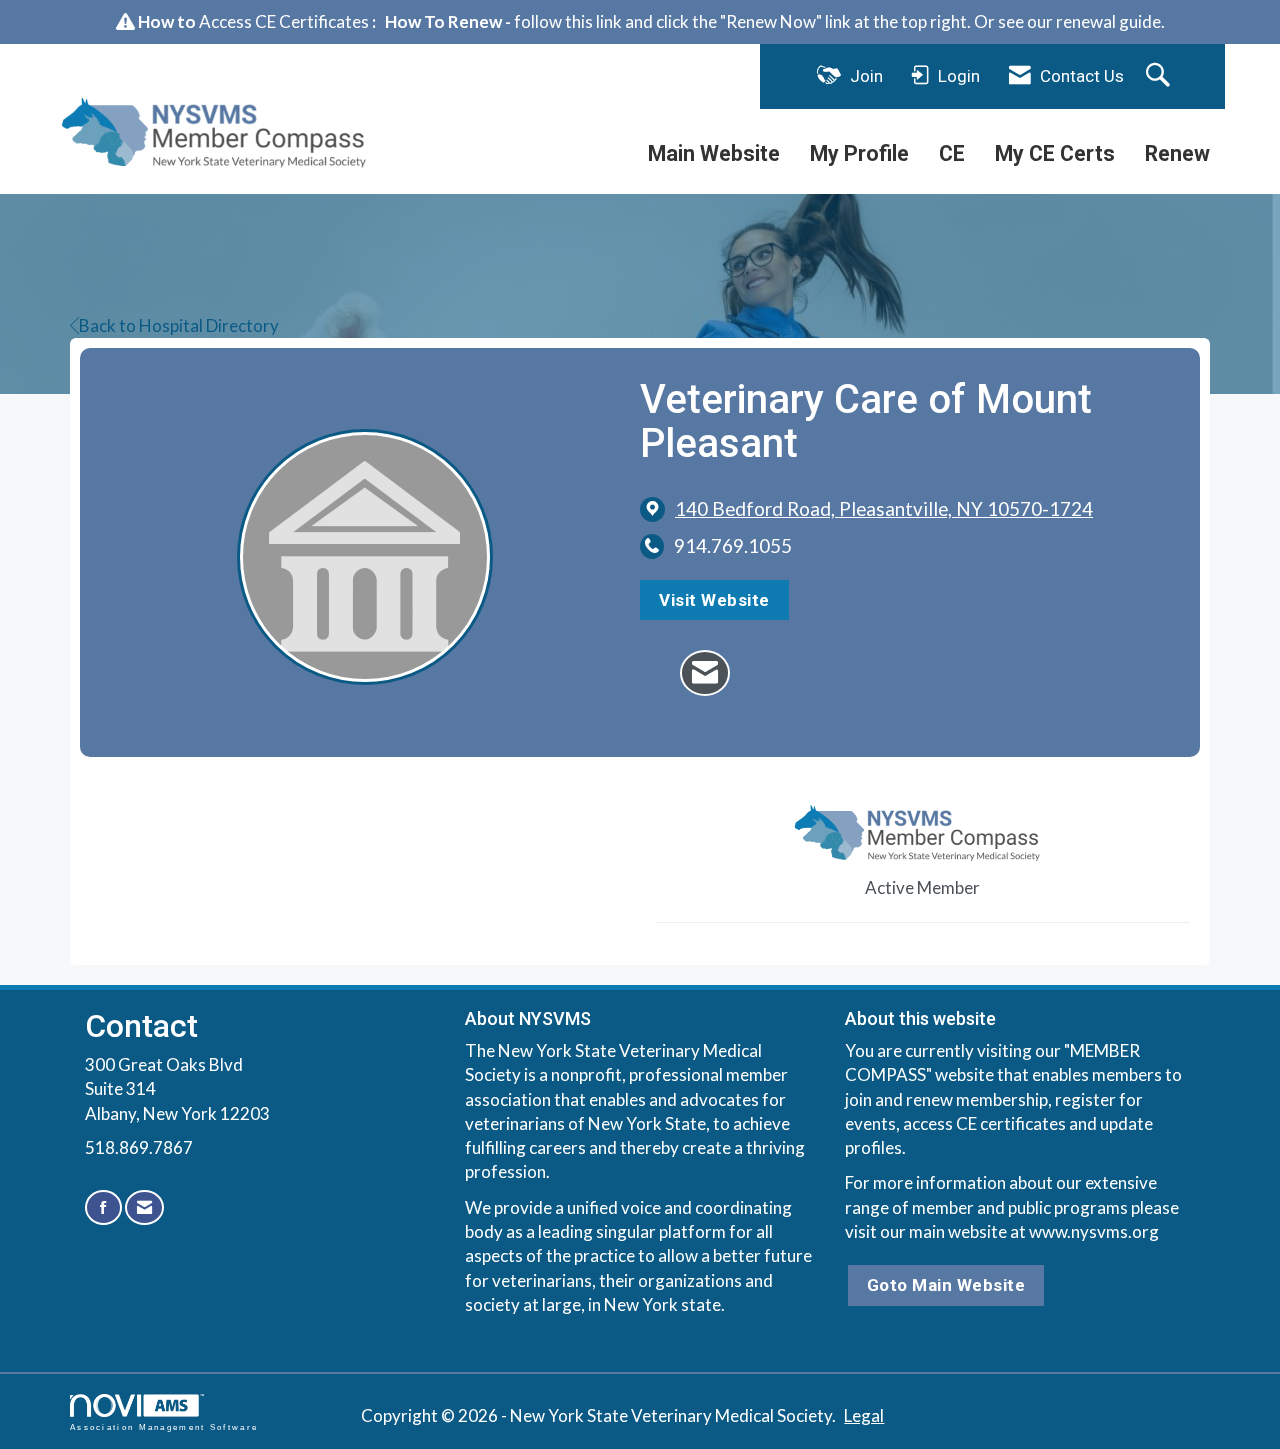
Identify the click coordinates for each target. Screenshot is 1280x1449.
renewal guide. (1110, 21)
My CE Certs (1055, 153)
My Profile (859, 153)
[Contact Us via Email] (144, 1207)
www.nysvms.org (1094, 1231)
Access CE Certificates (284, 21)
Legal (864, 1415)
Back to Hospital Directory (179, 325)
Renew (1177, 153)
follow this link (568, 21)
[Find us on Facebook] (103, 1207)
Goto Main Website (946, 1285)
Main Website (714, 153)
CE (952, 153)
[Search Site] (1160, 76)
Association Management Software (164, 1427)
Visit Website (714, 600)
